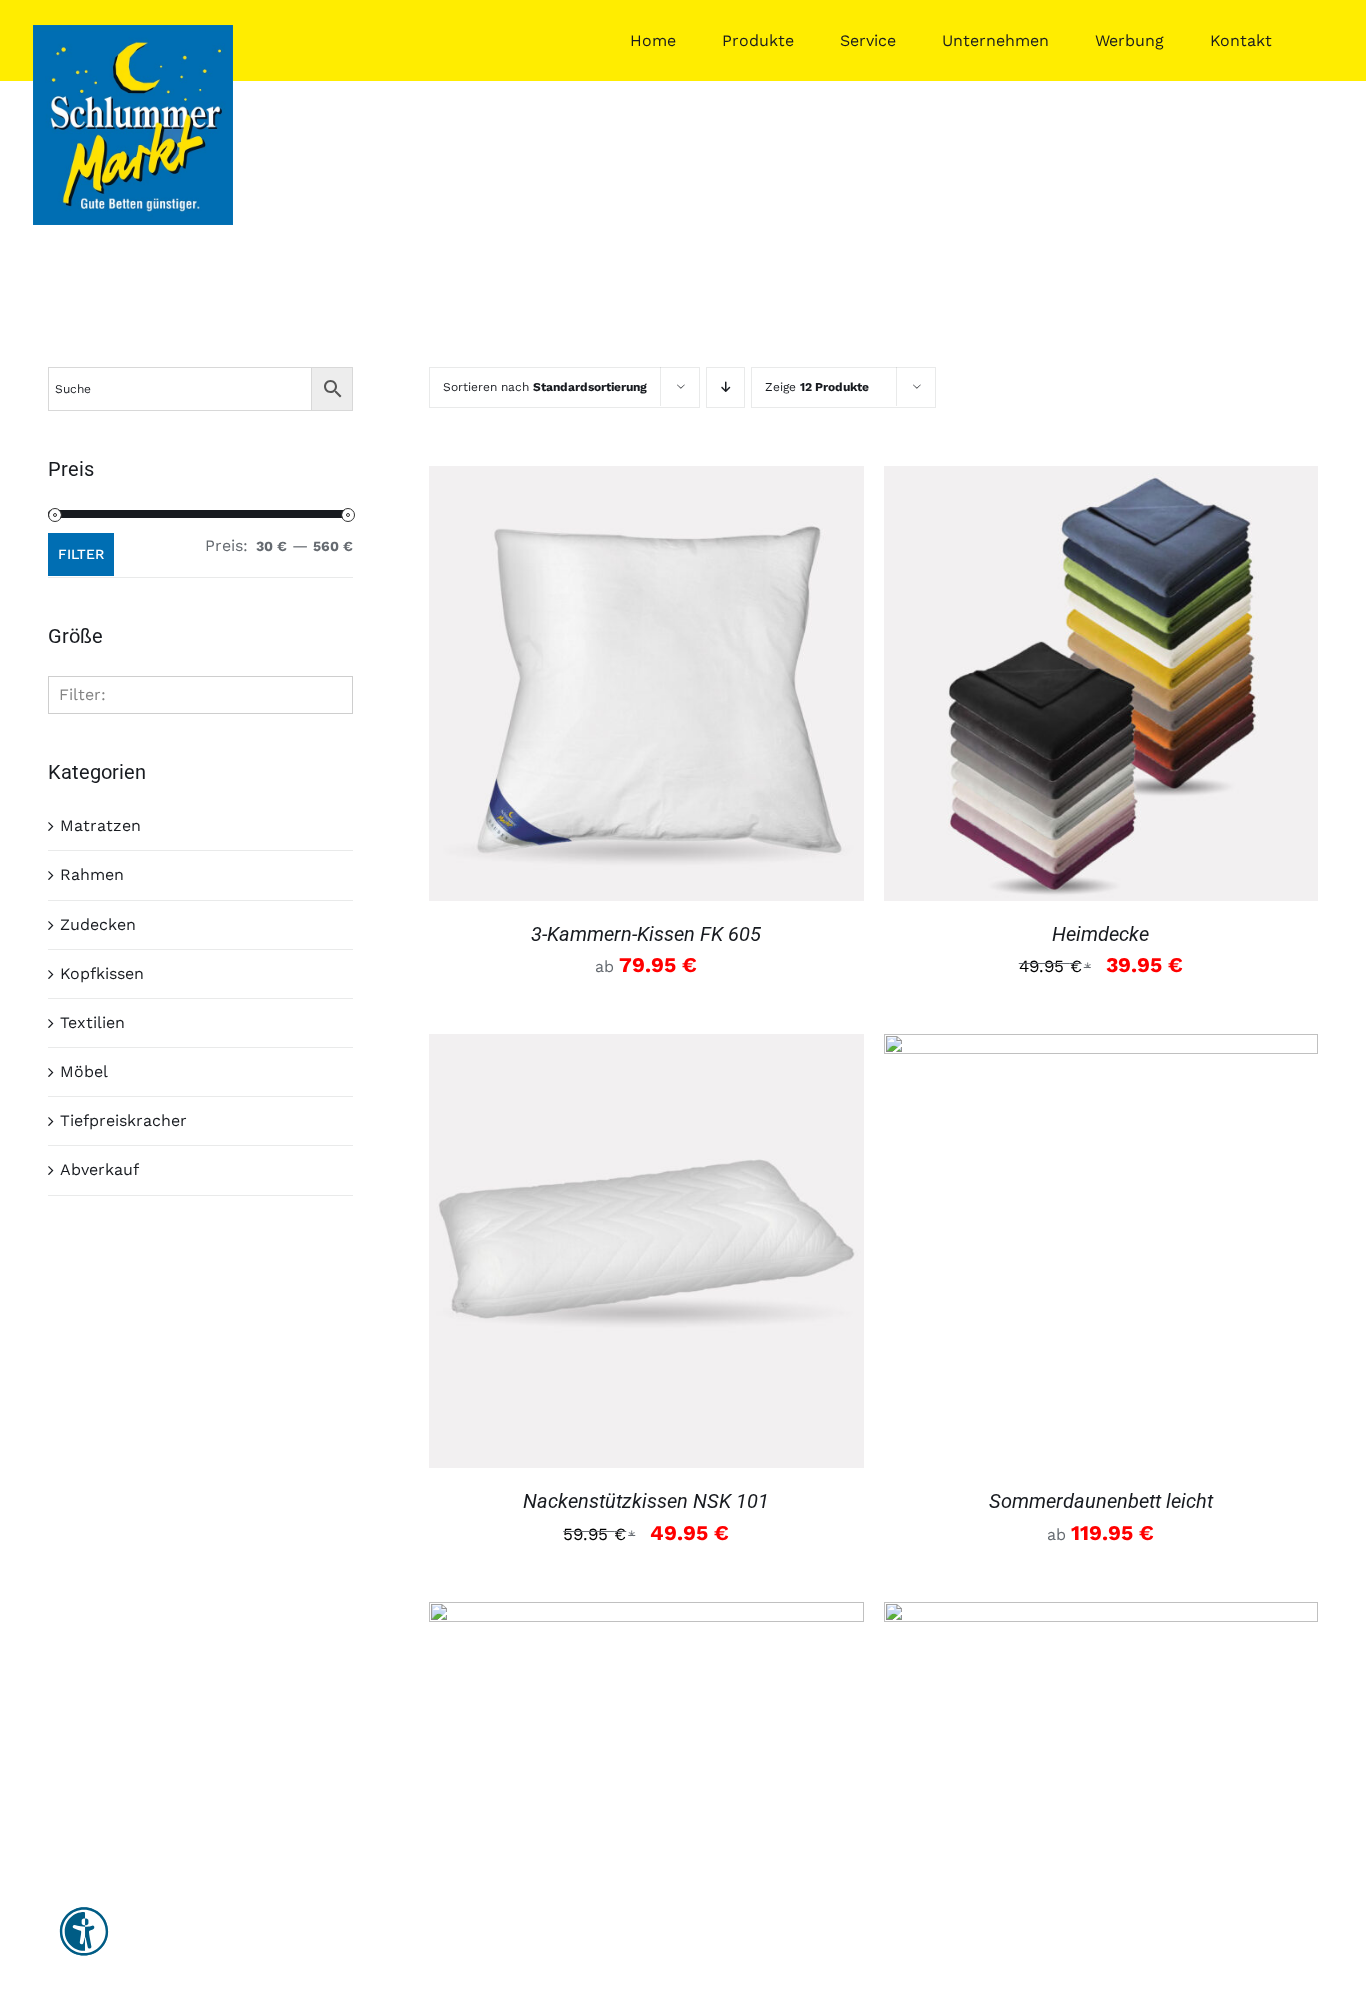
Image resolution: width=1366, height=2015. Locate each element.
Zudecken (98, 924)
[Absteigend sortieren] (725, 387)
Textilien (92, 1022)
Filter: (82, 694)
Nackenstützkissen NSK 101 (646, 1501)
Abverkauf (99, 1169)
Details (646, 686)
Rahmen (92, 874)
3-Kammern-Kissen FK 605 (646, 934)
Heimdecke (1100, 934)
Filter (81, 554)
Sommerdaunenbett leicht (1101, 1501)
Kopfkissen (102, 973)
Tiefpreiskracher (123, 1120)
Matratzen (100, 825)
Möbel (84, 1071)
